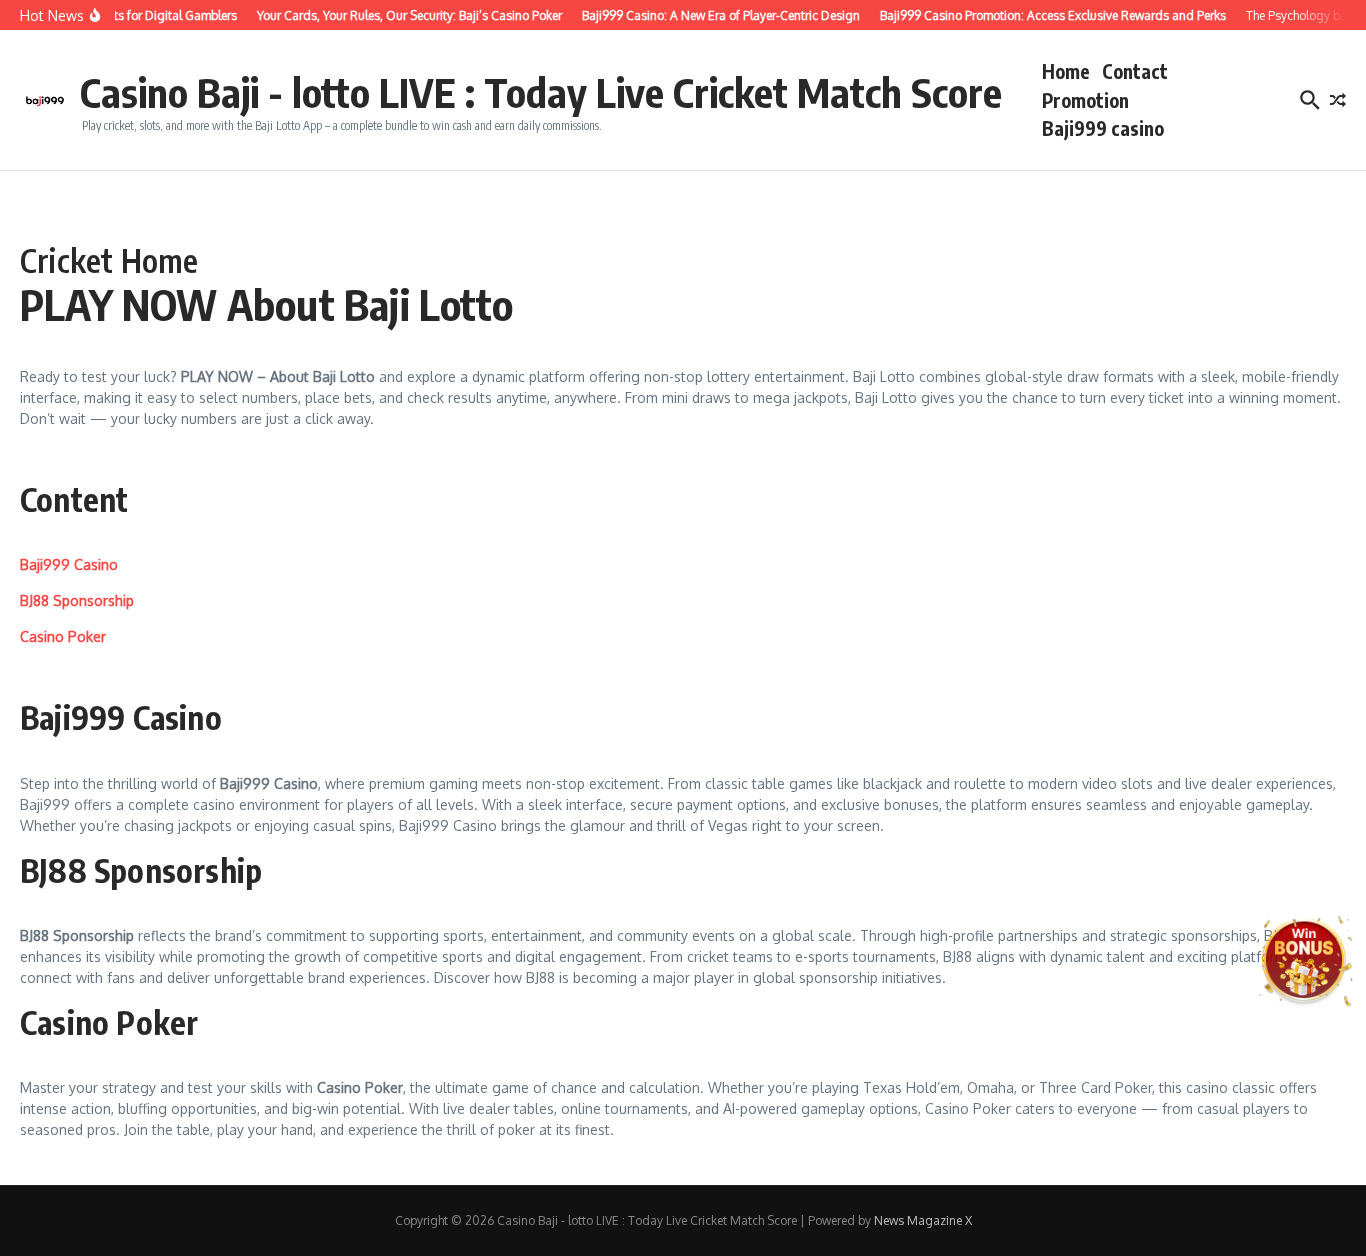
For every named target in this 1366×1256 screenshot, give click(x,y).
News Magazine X (923, 1220)
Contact (1135, 71)
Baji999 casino (1103, 128)
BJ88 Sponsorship (77, 600)
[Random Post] (1338, 100)
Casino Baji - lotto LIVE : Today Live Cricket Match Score (541, 92)
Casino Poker (63, 636)
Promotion (1085, 100)
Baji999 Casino (69, 564)
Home (1066, 71)
